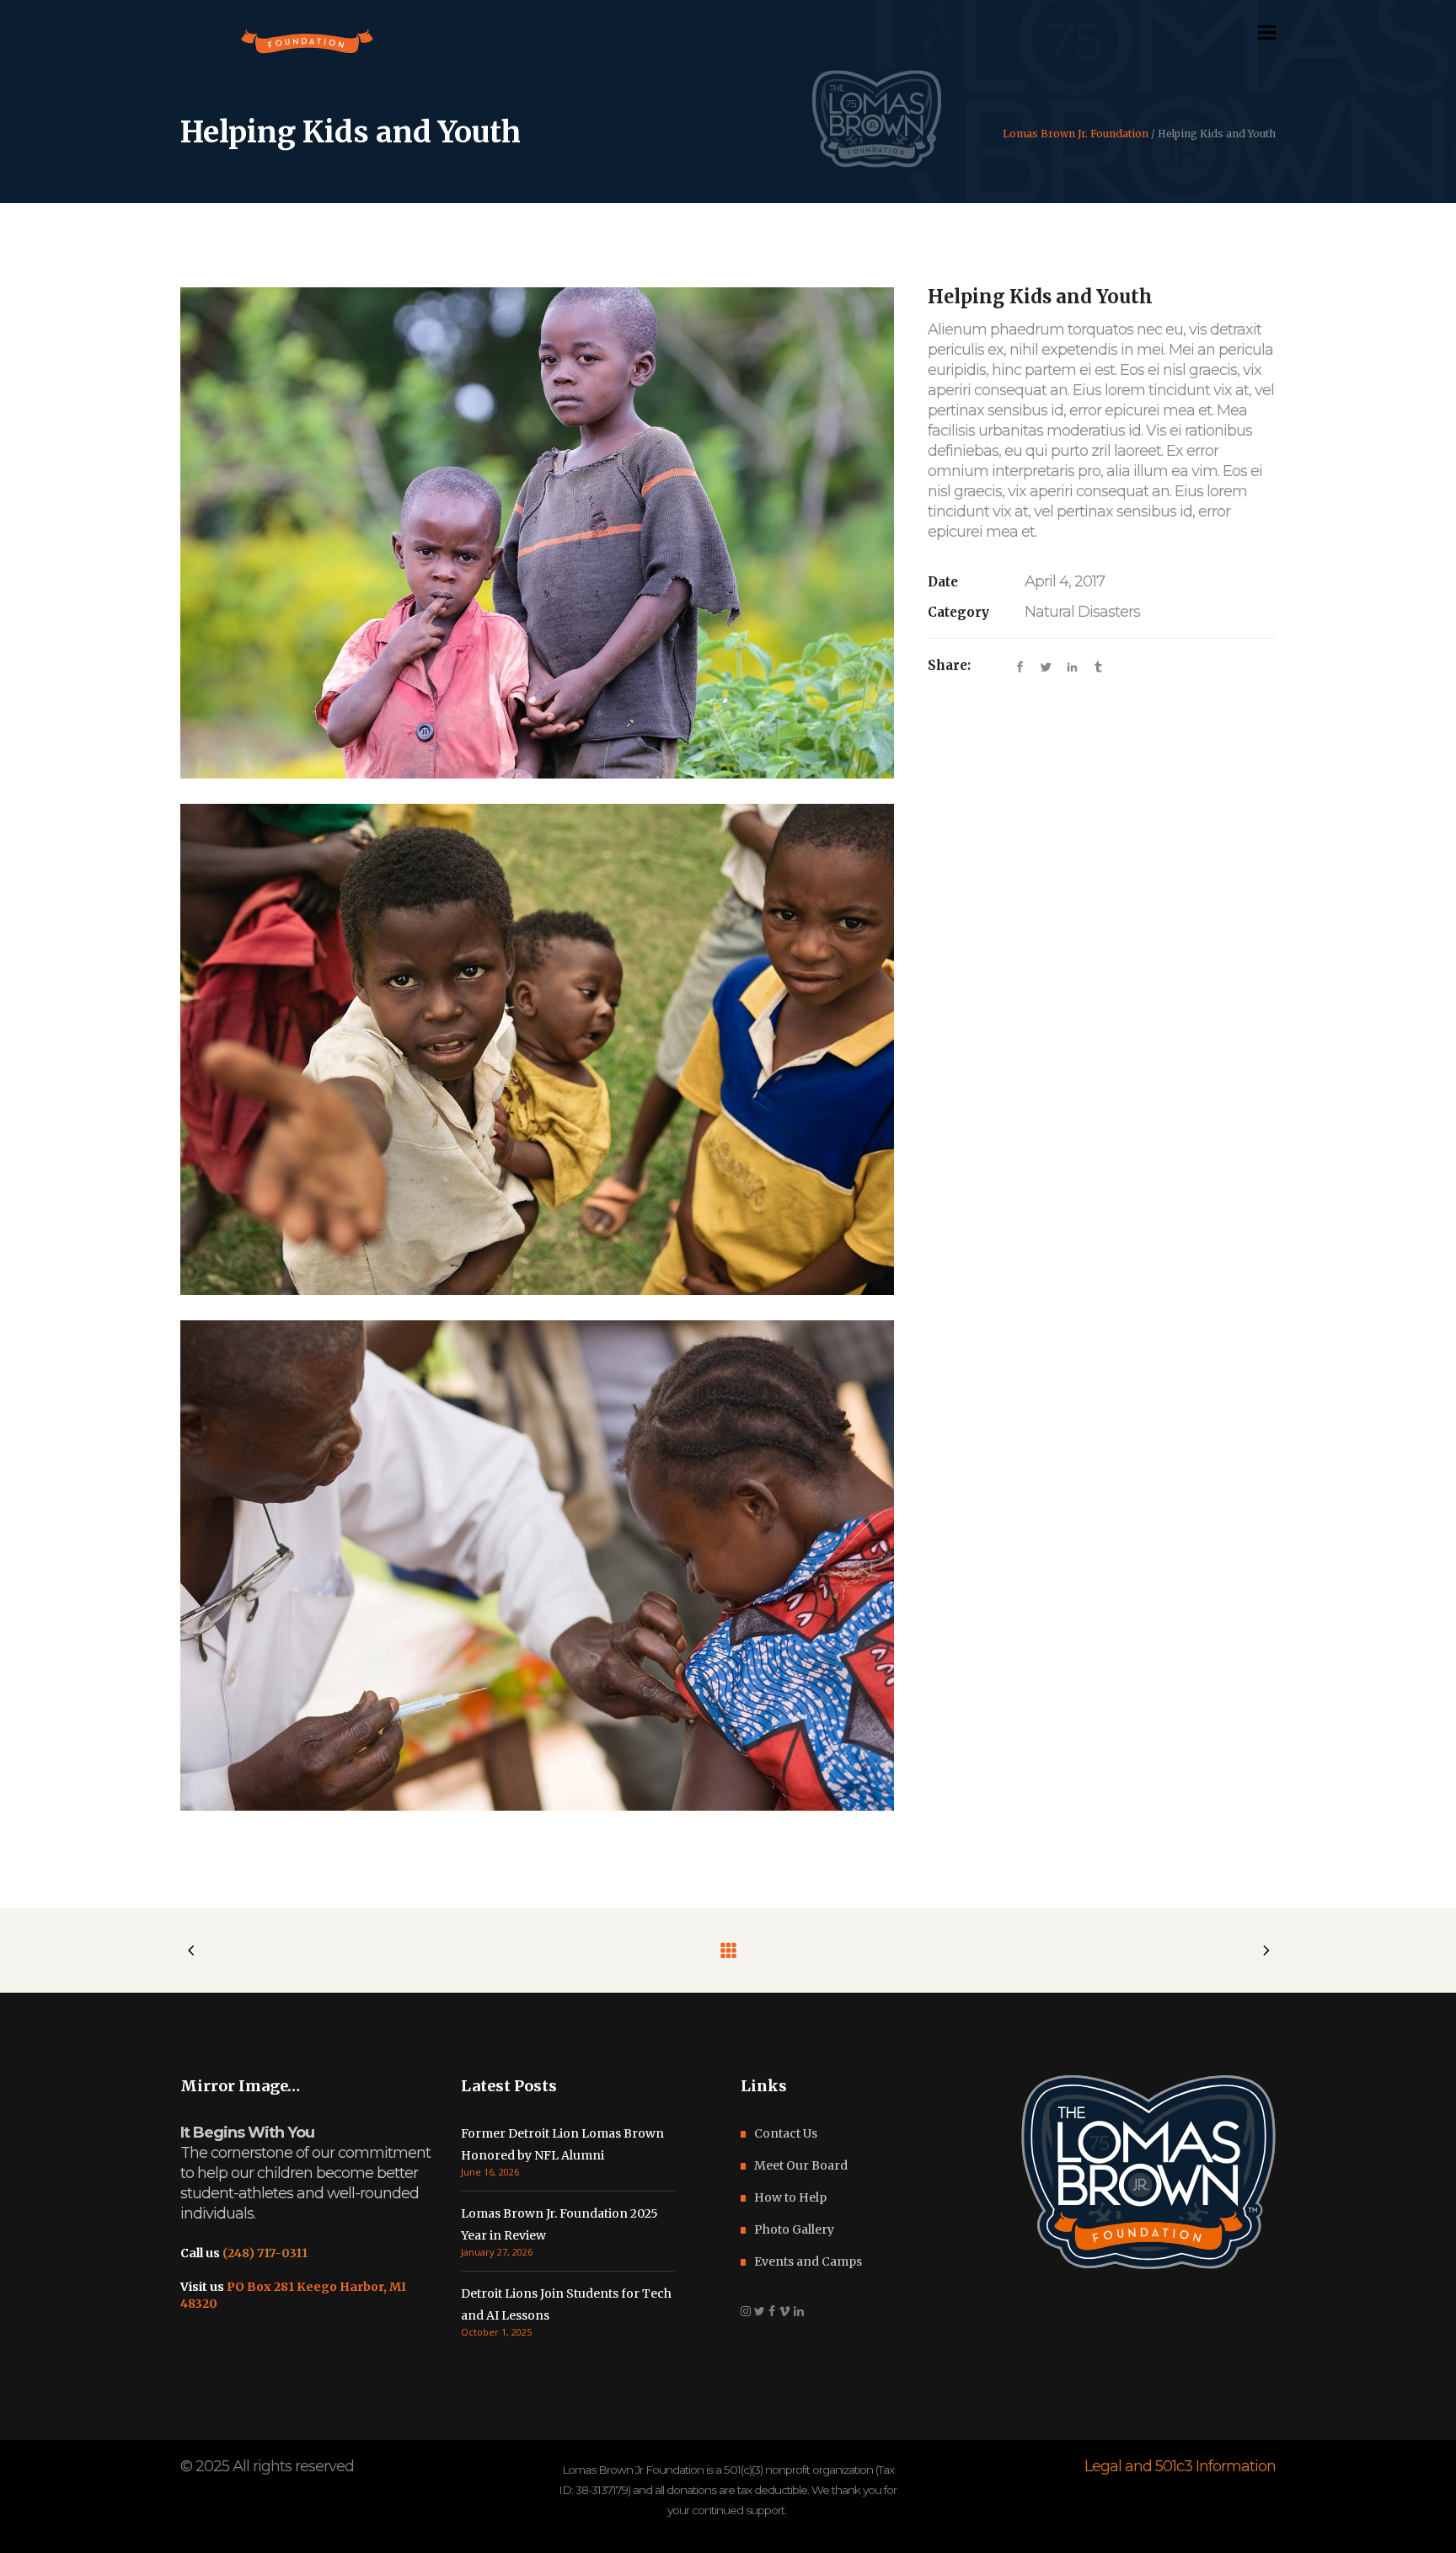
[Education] (537, 1049)
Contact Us (786, 2133)
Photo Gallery (794, 2229)
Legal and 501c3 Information (1180, 2466)
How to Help (790, 2197)
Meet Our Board (801, 2165)
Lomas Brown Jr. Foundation (1076, 134)
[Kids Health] (537, 533)
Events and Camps (808, 2261)
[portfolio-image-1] (537, 1566)
